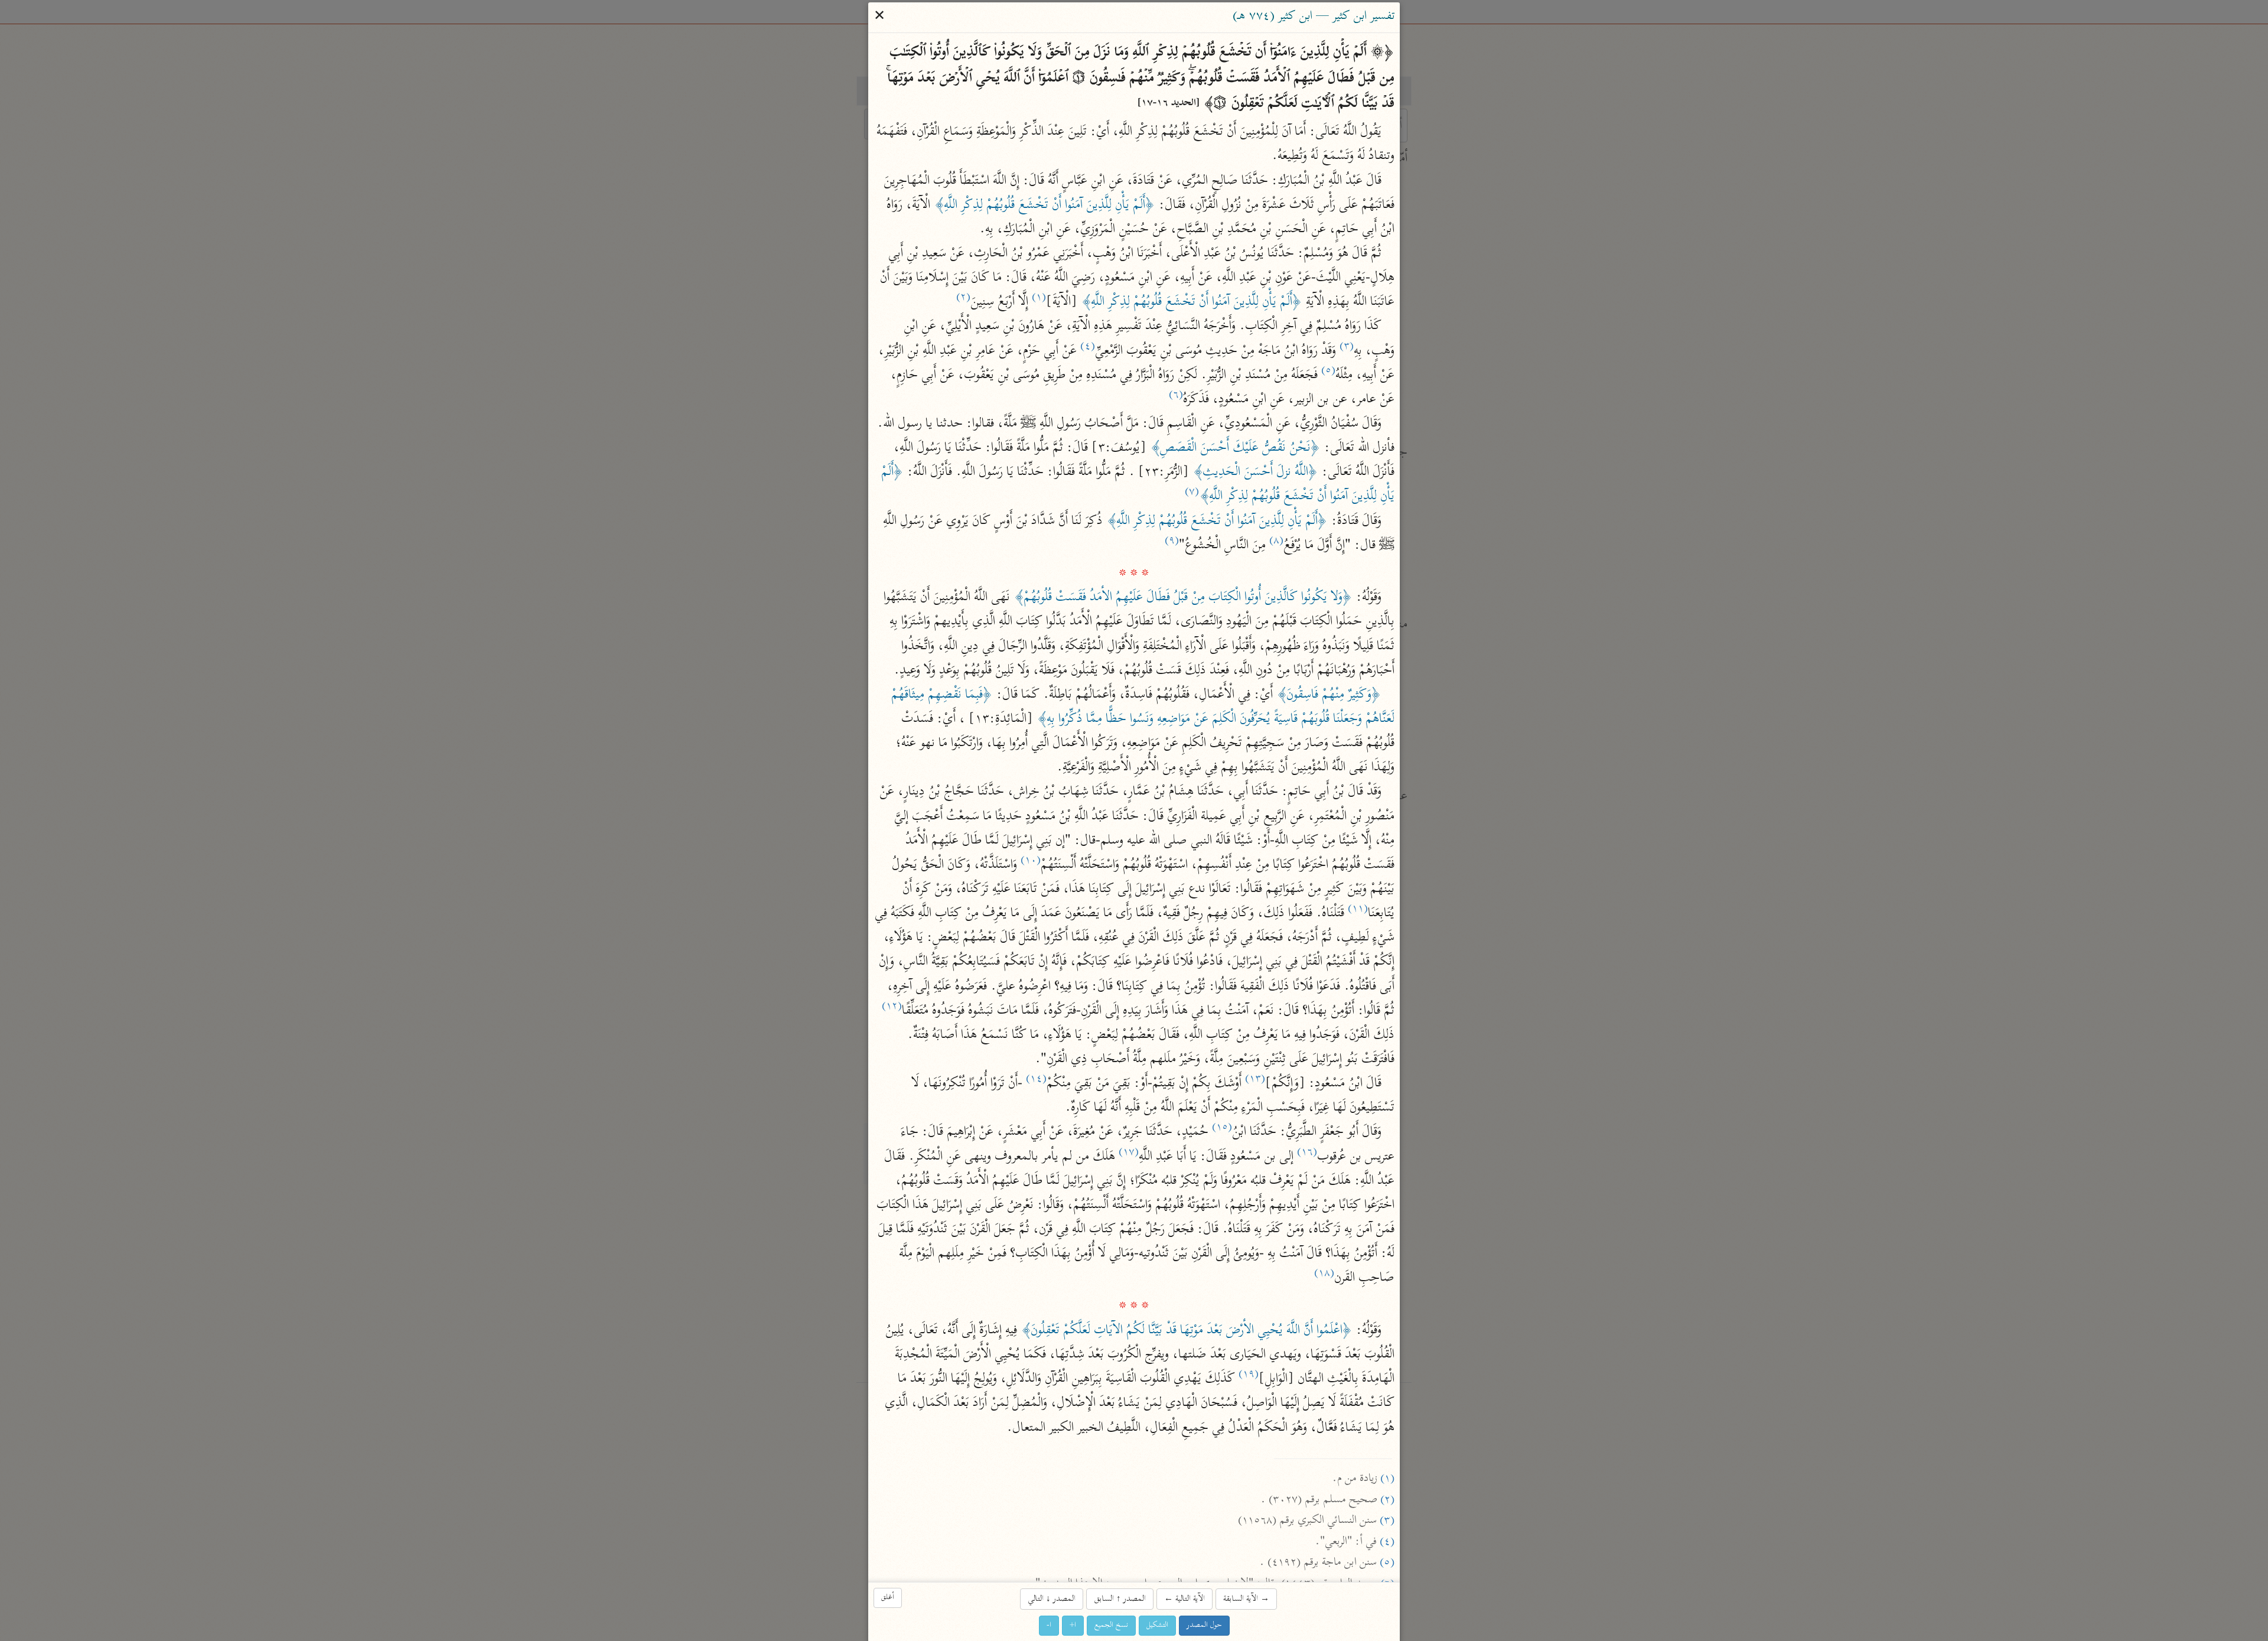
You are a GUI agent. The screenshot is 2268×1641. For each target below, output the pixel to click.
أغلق (888, 1598)
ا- (1049, 1625)
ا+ (1073, 1625)
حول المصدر (1204, 1625)
